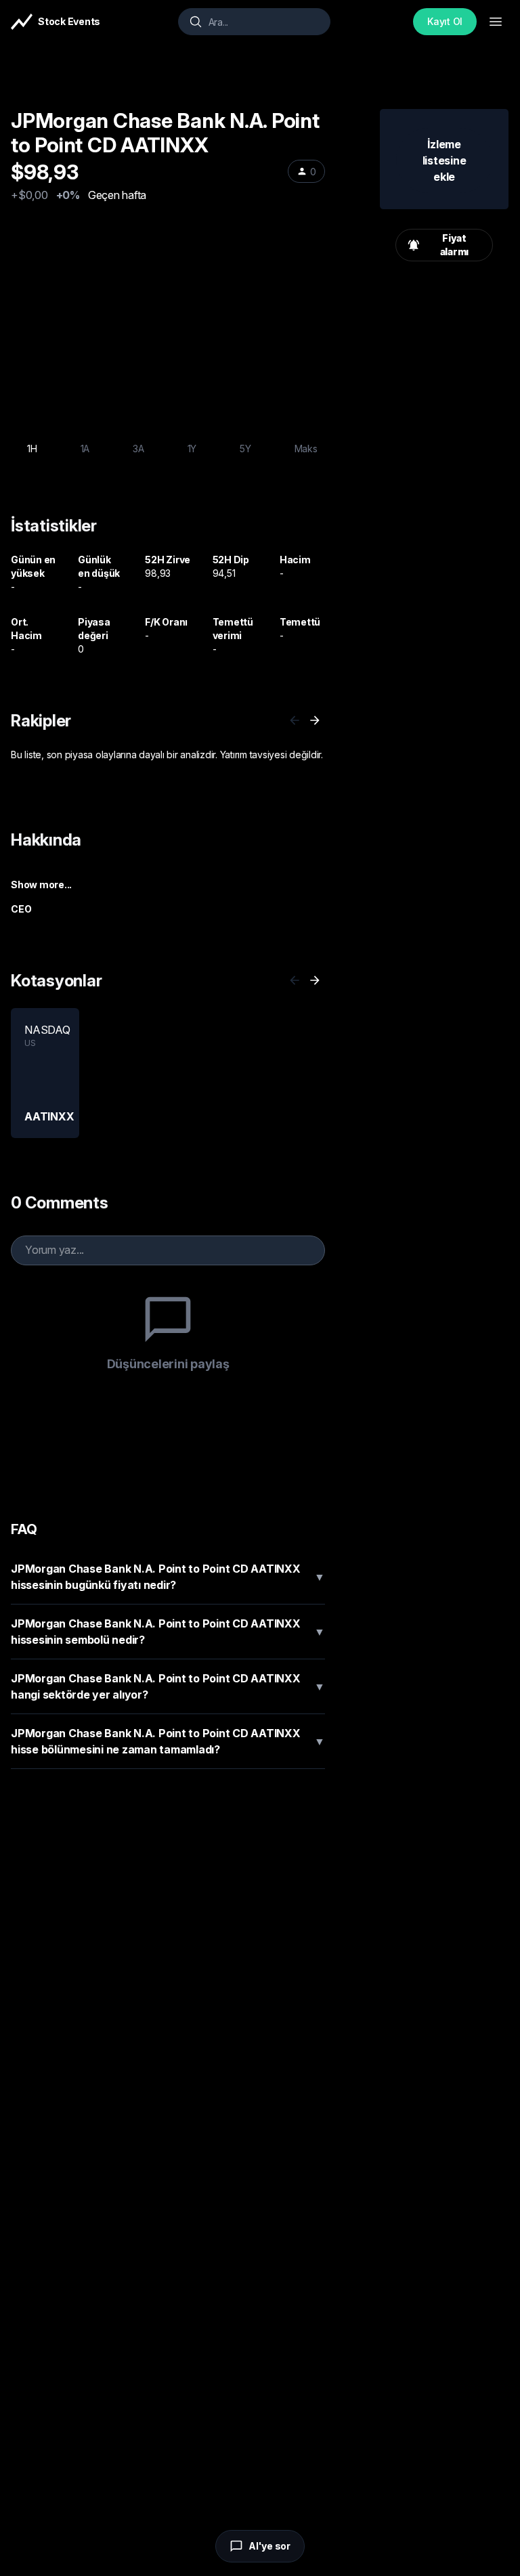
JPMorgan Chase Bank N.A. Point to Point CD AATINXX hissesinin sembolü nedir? (168, 1632)
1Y (192, 449)
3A (138, 449)
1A (85, 449)
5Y (245, 449)
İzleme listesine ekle (445, 160)
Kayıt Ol (445, 21)
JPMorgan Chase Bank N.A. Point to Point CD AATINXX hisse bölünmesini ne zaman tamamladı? (168, 1741)
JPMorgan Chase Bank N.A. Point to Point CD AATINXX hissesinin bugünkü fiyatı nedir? (168, 1577)
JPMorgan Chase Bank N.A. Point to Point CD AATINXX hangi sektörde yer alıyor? (168, 1686)
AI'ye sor (269, 2546)
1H (32, 449)
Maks (306, 449)
